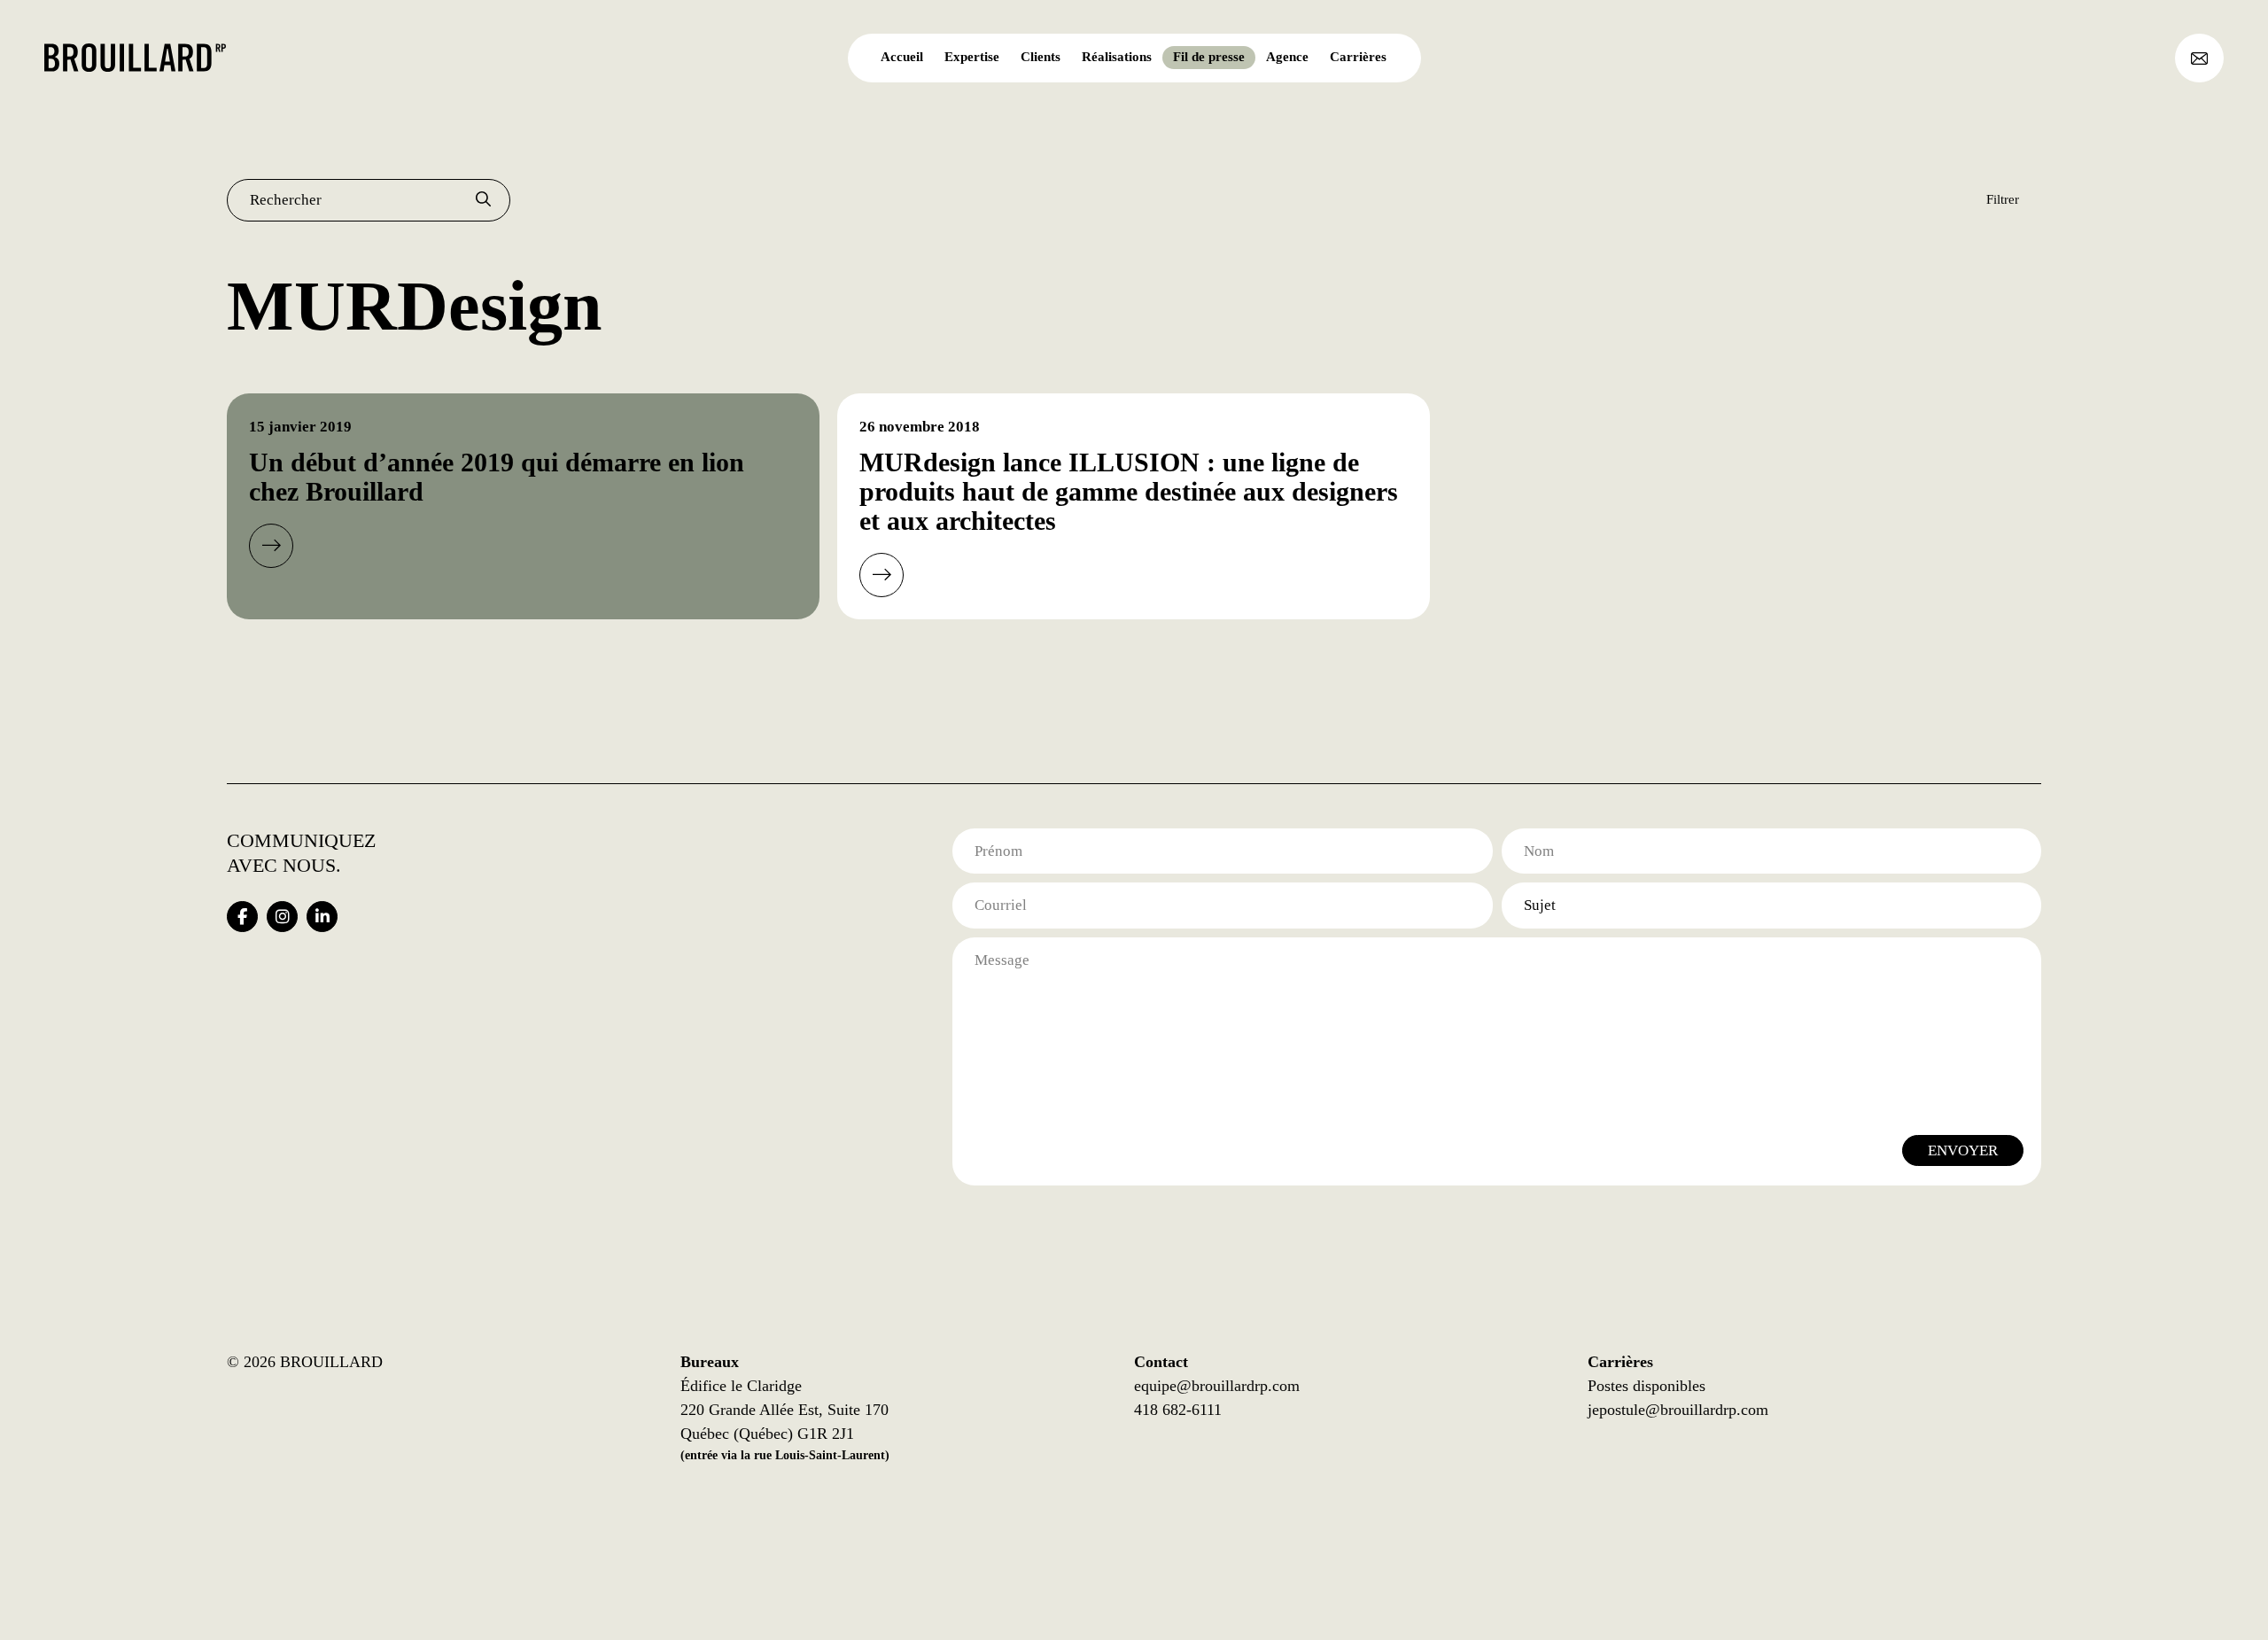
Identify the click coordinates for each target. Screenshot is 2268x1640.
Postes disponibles (1647, 1386)
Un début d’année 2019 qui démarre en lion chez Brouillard (497, 477)
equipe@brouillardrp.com (1217, 1386)
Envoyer (1963, 1150)
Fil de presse (1209, 57)
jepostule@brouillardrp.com (1678, 1410)
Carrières (1358, 57)
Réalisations (1117, 57)
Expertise (972, 57)
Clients (1041, 57)
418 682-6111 (1178, 1410)
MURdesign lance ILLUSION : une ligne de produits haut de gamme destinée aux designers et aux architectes (1129, 491)
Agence (1287, 57)
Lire (271, 546)
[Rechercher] (483, 200)
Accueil (902, 57)
